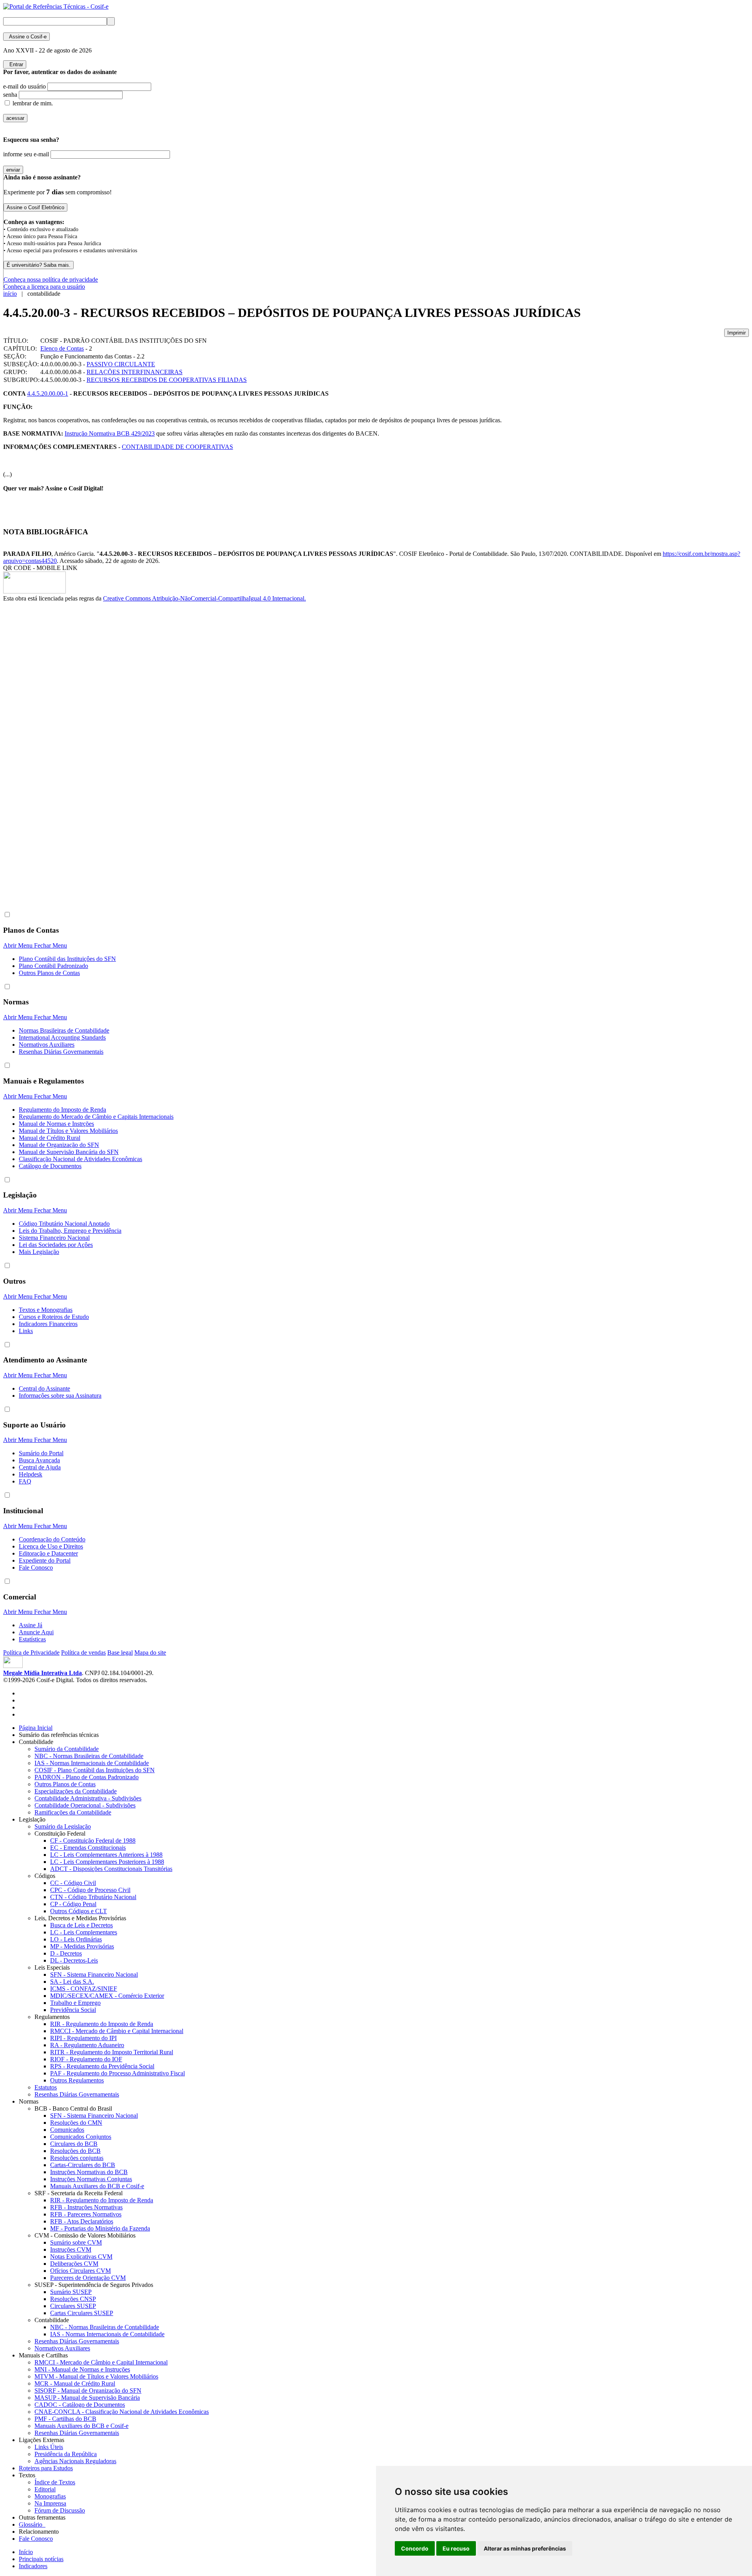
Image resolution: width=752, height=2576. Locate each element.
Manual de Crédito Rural (50, 1138)
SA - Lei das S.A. (72, 1982)
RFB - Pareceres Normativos (86, 2214)
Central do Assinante (44, 1388)
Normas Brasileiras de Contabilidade (64, 1030)
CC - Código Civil (73, 1883)
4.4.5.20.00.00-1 (48, 393)
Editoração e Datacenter (48, 1553)
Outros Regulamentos (77, 2080)
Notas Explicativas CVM (81, 2257)
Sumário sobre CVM (76, 2242)
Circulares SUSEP (73, 2306)
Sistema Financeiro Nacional (54, 1238)
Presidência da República (66, 2454)
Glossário (32, 2524)
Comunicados (67, 2130)
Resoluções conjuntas (77, 2158)
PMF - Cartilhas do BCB (65, 2419)
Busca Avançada (39, 1460)
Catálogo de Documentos (50, 1166)
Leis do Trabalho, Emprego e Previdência (70, 1231)
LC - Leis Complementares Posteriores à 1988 (107, 1862)
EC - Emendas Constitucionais (88, 1848)
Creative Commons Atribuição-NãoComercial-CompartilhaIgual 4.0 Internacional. (204, 598)
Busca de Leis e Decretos (81, 1925)
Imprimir (737, 333)
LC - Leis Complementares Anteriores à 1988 (106, 1855)
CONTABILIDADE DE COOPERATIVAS (177, 447)
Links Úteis (49, 2447)
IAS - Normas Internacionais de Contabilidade (92, 1763)
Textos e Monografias (46, 1310)
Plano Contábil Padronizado (53, 966)
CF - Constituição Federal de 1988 (93, 1841)
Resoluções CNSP (73, 2299)
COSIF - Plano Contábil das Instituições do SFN (95, 1770)
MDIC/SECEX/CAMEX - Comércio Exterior (107, 1996)
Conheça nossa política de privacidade (51, 279)
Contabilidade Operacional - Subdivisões (85, 1805)
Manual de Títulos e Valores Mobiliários (68, 1131)
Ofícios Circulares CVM (80, 2271)
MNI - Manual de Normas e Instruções (82, 2369)
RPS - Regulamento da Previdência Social (102, 2066)
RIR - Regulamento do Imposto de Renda (102, 2024)
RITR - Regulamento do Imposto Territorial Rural (112, 2052)
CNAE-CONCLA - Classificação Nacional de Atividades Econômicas (122, 2412)
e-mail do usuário (24, 86)
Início (26, 2552)
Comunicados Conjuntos (81, 2137)
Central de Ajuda (40, 1467)
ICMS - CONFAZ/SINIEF (84, 1989)
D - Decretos (66, 1953)
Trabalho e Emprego (75, 2003)
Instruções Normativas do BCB (89, 2172)
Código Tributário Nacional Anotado (64, 1224)
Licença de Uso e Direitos (51, 1546)
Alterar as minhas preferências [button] (525, 2548)
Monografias (50, 2496)
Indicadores (33, 2566)
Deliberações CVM (74, 2264)
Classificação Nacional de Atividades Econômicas (80, 1159)
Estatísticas (32, 1639)
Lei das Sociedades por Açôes (56, 1245)
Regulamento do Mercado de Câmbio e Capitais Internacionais (96, 1117)
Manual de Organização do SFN (59, 1145)
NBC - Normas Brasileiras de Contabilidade (89, 1756)
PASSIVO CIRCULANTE (121, 364)
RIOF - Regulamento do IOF (86, 2059)
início (10, 294)
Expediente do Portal (45, 1560)
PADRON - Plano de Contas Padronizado (87, 1777)
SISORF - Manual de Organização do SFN (88, 2391)
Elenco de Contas (62, 348)
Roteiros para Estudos (46, 2468)
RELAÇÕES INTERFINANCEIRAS (135, 372)
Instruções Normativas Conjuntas (91, 2179)
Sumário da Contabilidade (67, 1749)
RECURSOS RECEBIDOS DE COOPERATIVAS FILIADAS (167, 380)
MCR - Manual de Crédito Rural (75, 2383)
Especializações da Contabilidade (76, 1791)
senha (10, 95)
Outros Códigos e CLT (79, 1911)
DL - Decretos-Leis (74, 1960)
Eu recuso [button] (456, 2548)
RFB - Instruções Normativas (86, 2207)
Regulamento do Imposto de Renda (62, 1110)
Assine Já (31, 1625)
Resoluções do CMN (76, 2123)
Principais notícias (41, 2559)
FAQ (25, 1481)
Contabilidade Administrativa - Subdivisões (88, 1798)
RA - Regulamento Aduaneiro (87, 2045)
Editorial (45, 2489)
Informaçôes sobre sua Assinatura (60, 1396)
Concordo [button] (415, 2548)
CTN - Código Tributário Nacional (93, 1897)
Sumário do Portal (41, 1453)
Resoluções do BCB (75, 2151)
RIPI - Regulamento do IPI (83, 2038)
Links (26, 1331)
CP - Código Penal (73, 1904)
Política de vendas (83, 1653)
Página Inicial (36, 1728)
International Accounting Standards (62, 1037)
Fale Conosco (36, 1567)
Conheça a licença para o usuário (44, 287)
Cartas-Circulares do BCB (83, 2165)
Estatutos (46, 2087)
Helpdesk (31, 1474)
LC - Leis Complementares (84, 1932)
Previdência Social (73, 2010)
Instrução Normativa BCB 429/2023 (110, 433)
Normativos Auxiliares (47, 1045)
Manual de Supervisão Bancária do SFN (69, 1152)
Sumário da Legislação (63, 1826)
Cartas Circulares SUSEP (82, 2313)
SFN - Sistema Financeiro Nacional (94, 1975)
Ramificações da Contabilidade (73, 1812)
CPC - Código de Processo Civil (90, 1890)
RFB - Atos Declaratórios (82, 2221)
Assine (26, 37)
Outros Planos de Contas (49, 973)
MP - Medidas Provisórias (82, 1946)
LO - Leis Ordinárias (76, 1939)
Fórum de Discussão (60, 2510)
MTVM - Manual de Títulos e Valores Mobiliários (96, 2376)
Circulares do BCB (74, 2144)
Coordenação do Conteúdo (52, 1539)
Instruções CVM (71, 2249)
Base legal (120, 1653)
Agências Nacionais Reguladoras (75, 2461)
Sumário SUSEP (71, 2292)
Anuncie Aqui (36, 1632)
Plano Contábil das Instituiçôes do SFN (67, 959)
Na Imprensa (50, 2503)
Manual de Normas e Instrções (56, 1124)
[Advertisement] (34, 734)
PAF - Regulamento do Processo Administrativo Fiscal (117, 2073)
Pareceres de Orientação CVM (88, 2278)
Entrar (15, 64)
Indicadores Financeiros (48, 1324)
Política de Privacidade (31, 1653)
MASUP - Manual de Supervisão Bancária (87, 2398)
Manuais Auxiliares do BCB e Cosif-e (97, 2186)
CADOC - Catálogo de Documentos (80, 2405)
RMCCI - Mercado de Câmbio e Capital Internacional (117, 2031)
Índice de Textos (55, 2482)
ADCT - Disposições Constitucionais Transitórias (111, 1869)
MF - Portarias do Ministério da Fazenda (100, 2228)
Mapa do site (150, 1653)
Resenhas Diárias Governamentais (61, 1052)
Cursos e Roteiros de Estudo (54, 1317)
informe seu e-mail (26, 154)
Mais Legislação (39, 1252)
